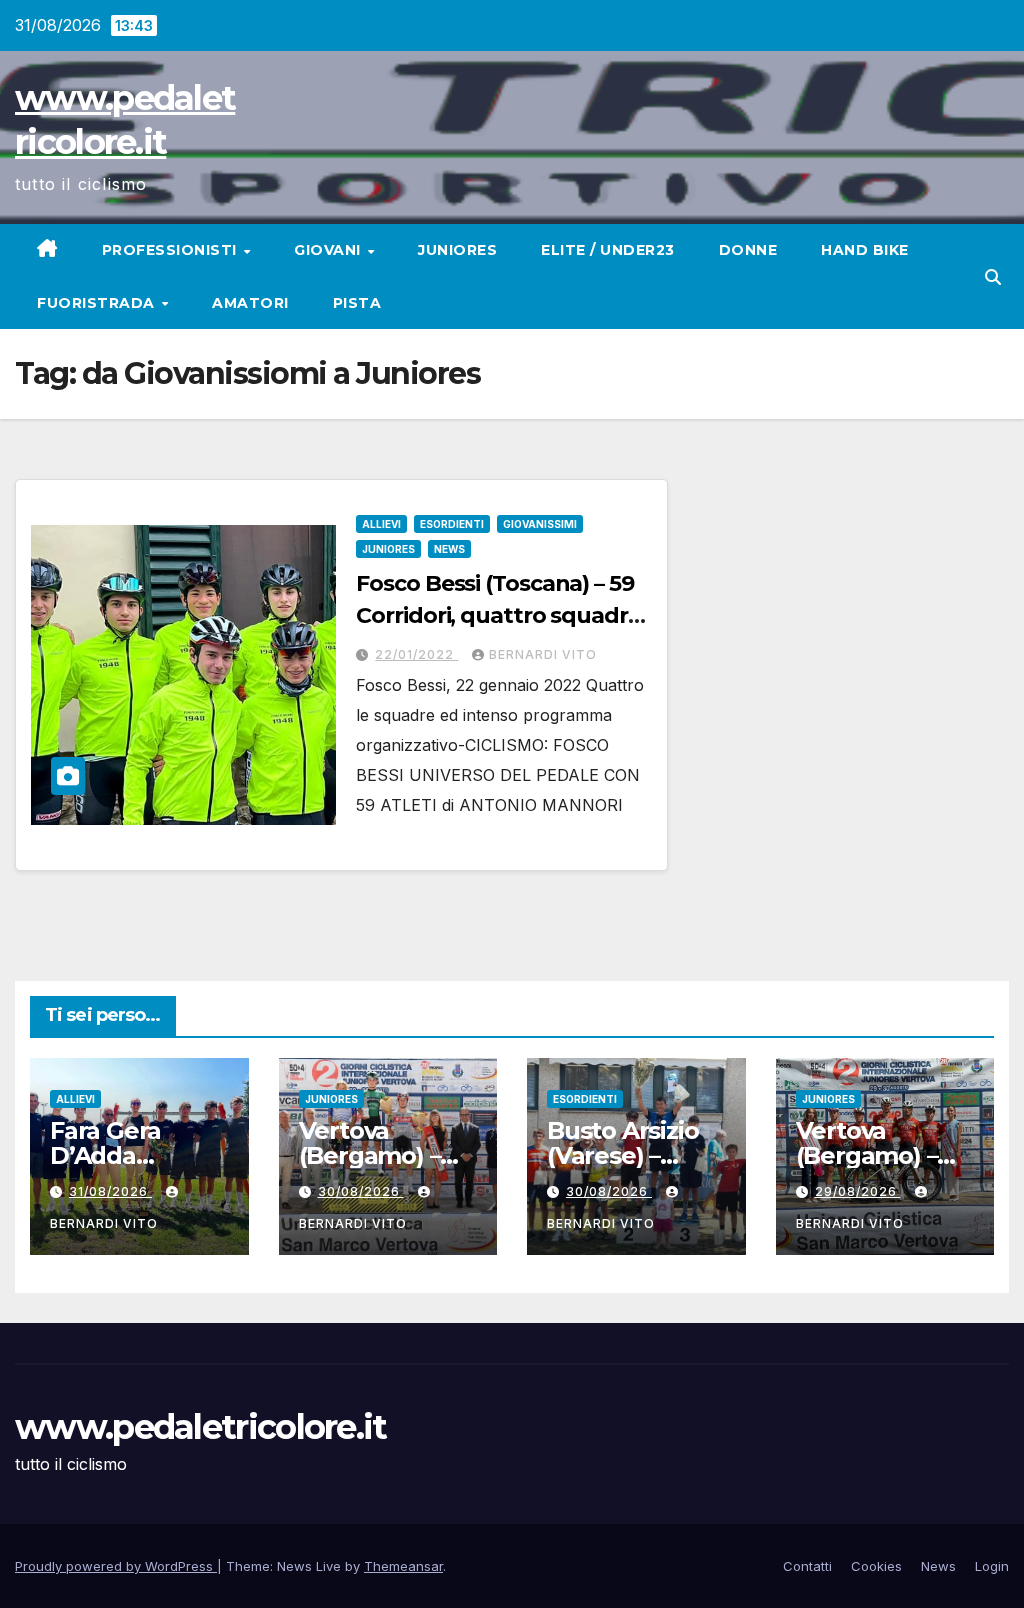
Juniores (457, 250)
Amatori (250, 303)
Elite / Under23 (608, 250)
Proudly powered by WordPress (116, 1566)
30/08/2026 (361, 1191)
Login (992, 1566)
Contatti (807, 1566)
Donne (748, 250)
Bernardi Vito (543, 654)
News (449, 549)
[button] (993, 277)
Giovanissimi (540, 524)
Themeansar (403, 1566)
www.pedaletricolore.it (201, 1427)
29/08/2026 (858, 1191)
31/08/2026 (110, 1191)
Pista (357, 303)
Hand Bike (865, 250)
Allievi (381, 524)
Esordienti (452, 524)
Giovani (329, 250)
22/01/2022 (416, 654)
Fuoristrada (98, 303)
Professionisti (172, 250)
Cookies (876, 1566)
